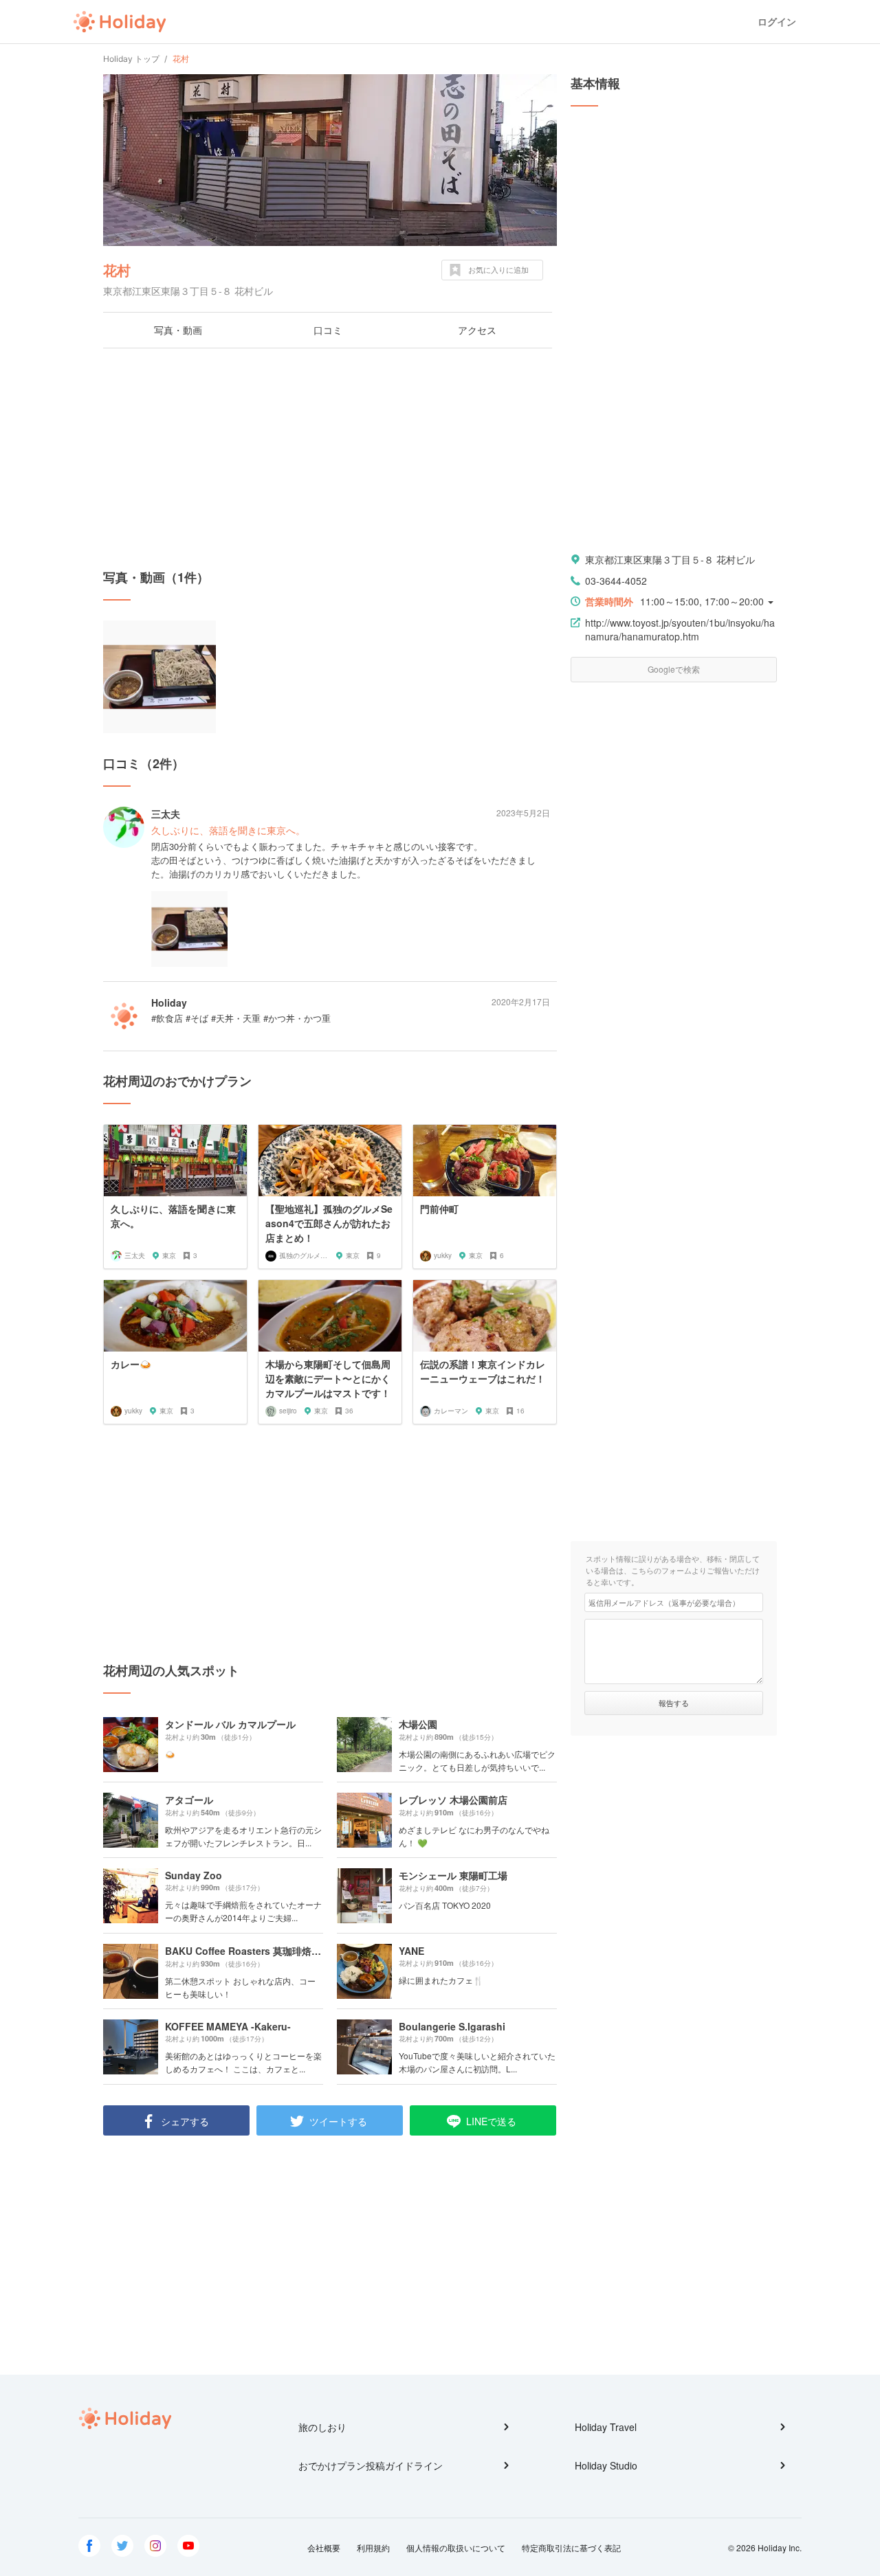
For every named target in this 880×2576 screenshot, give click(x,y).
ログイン (777, 22)
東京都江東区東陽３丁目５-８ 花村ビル (670, 559)
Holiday (120, 22)
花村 (117, 270)
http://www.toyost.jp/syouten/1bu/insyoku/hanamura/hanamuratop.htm (680, 629)
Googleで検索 (674, 669)
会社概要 (324, 2547)
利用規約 (373, 2547)
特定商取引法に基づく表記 (571, 2547)
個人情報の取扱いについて (456, 2547)
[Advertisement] (330, 458)
